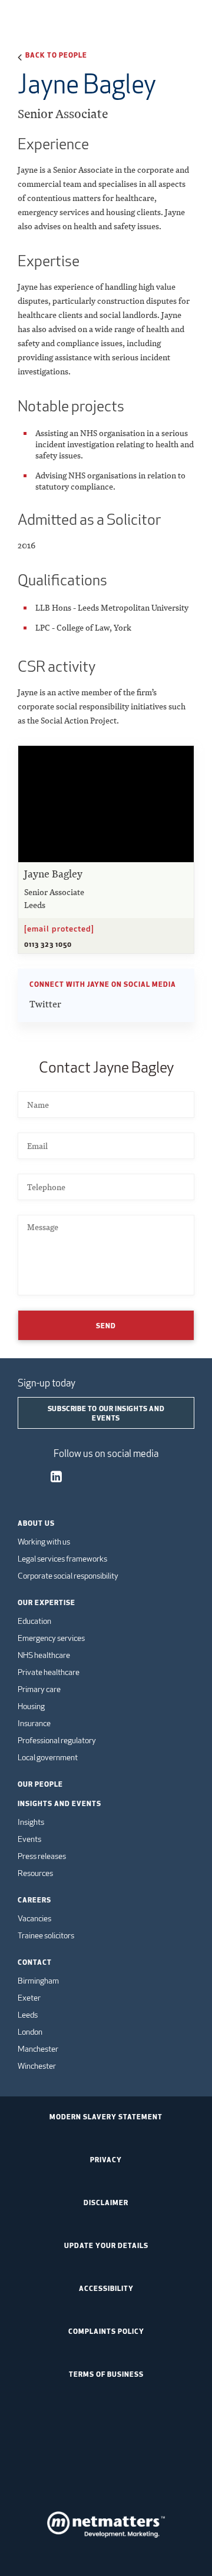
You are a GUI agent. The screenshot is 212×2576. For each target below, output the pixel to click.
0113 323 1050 (48, 944)
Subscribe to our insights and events (106, 1413)
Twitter (45, 1004)
